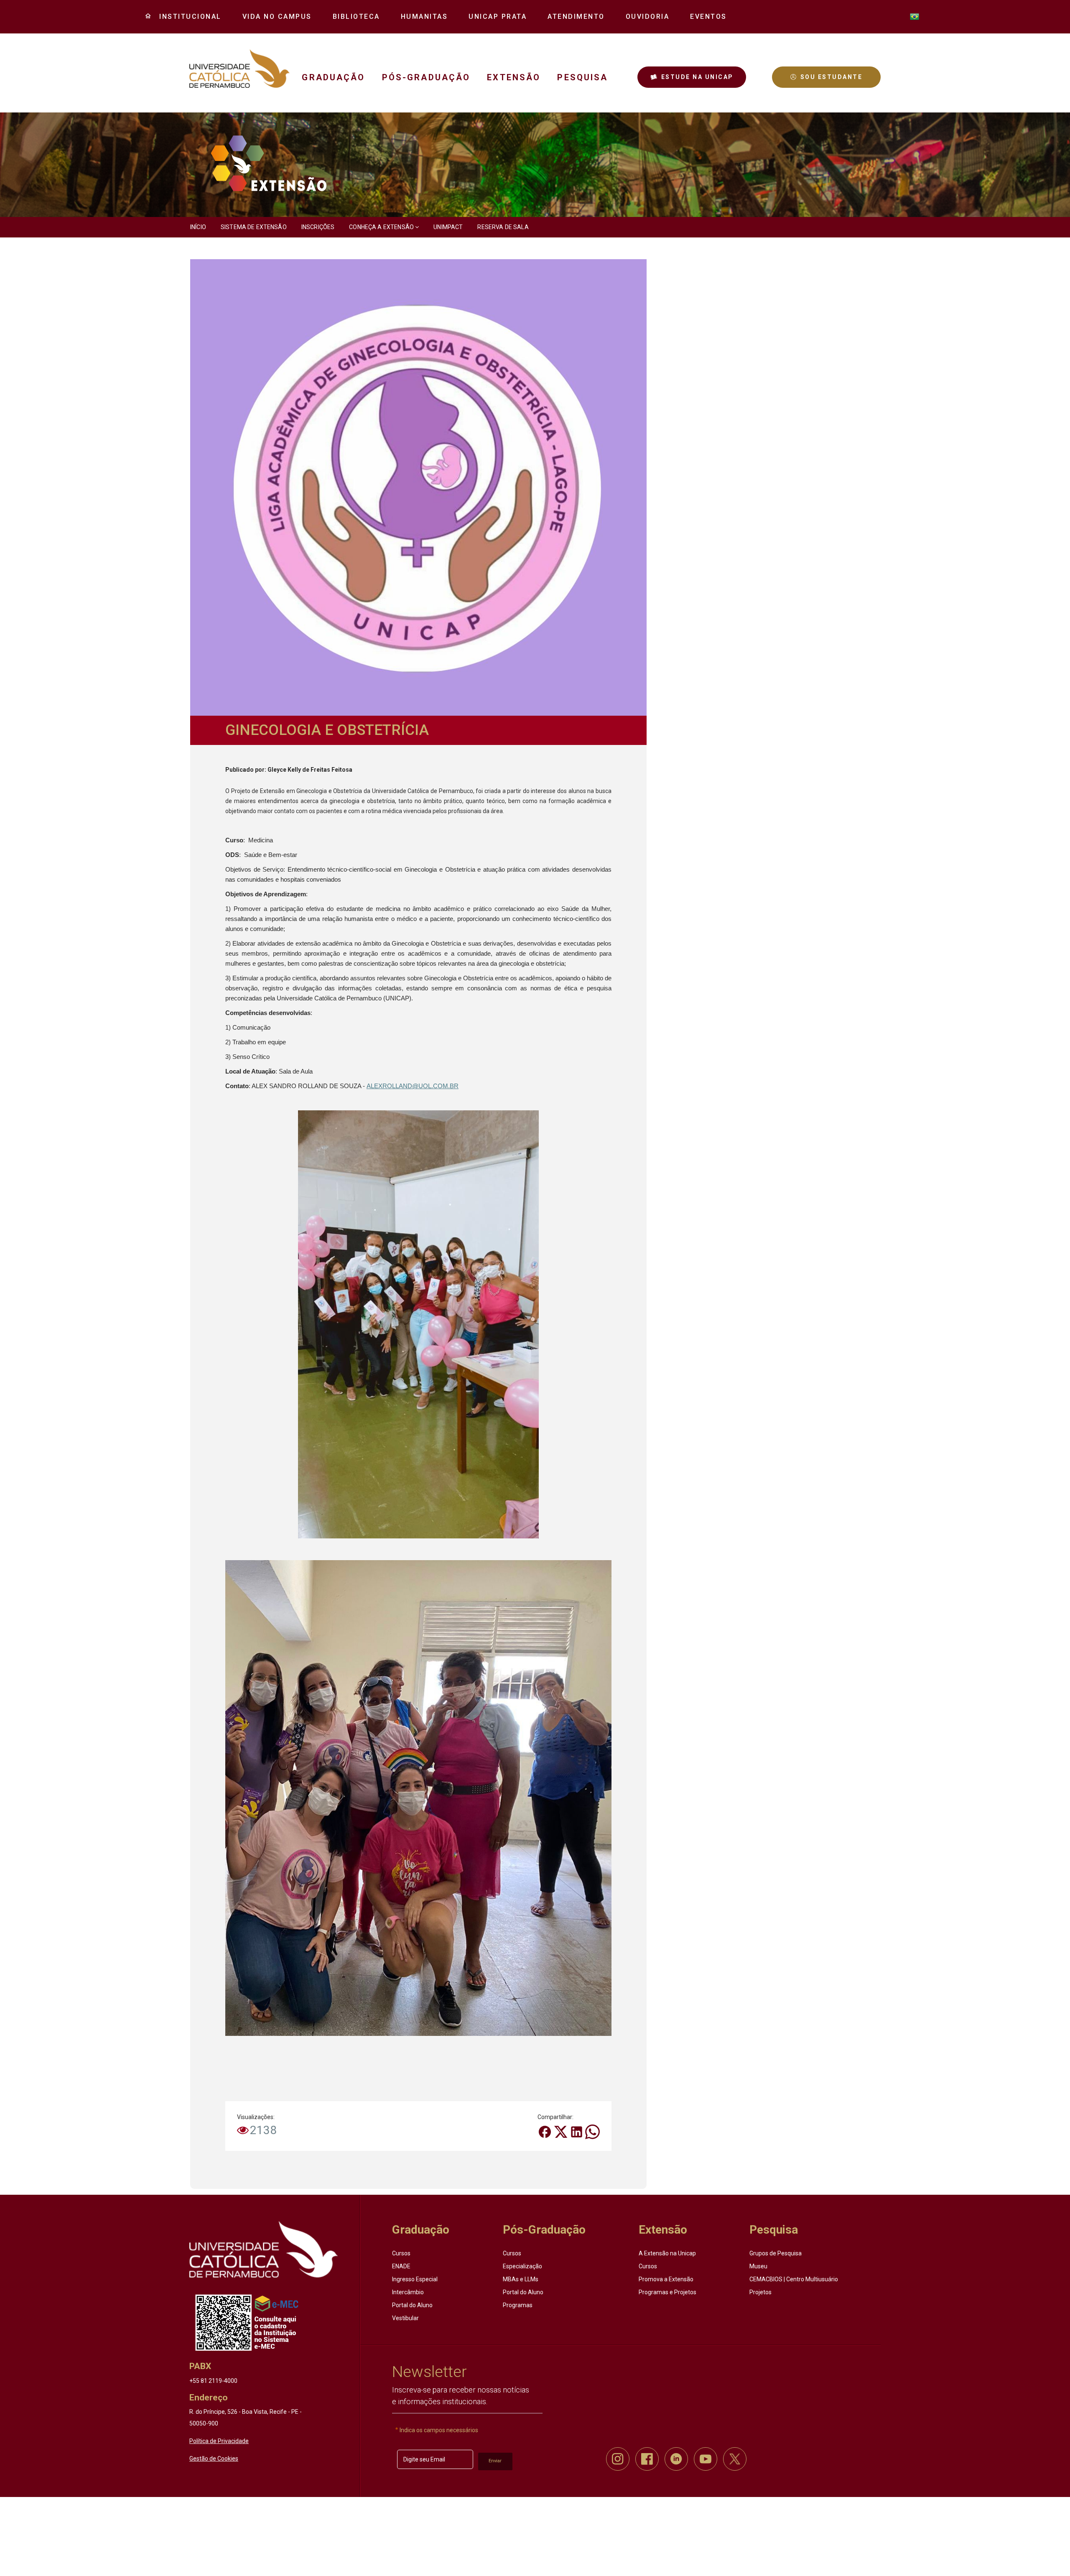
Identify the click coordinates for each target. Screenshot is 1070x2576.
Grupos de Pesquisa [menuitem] (776, 2253)
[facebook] (647, 2459)
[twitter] (735, 2459)
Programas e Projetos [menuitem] (667, 2292)
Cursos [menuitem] (401, 2253)
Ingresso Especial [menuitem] (415, 2279)
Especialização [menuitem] (522, 2266)
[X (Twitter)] (561, 2131)
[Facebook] (545, 2131)
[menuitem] (187, 17)
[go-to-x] (239, 69)
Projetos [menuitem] (760, 2292)
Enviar (495, 2461)
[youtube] (706, 2459)
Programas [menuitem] (518, 2305)
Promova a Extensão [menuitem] (666, 2279)
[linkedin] (676, 2459)
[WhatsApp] (592, 2131)
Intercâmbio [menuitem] (408, 2292)
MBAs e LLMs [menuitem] (521, 2279)
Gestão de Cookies (214, 2459)
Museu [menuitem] (758, 2266)
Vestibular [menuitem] (405, 2318)
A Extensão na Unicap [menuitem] (667, 2253)
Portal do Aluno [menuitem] (412, 2305)
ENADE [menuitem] (401, 2266)
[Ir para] (264, 2250)
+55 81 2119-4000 (213, 2381)
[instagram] (618, 2459)
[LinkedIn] (577, 2131)
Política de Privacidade (219, 2441)
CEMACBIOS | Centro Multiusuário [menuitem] (794, 2279)
